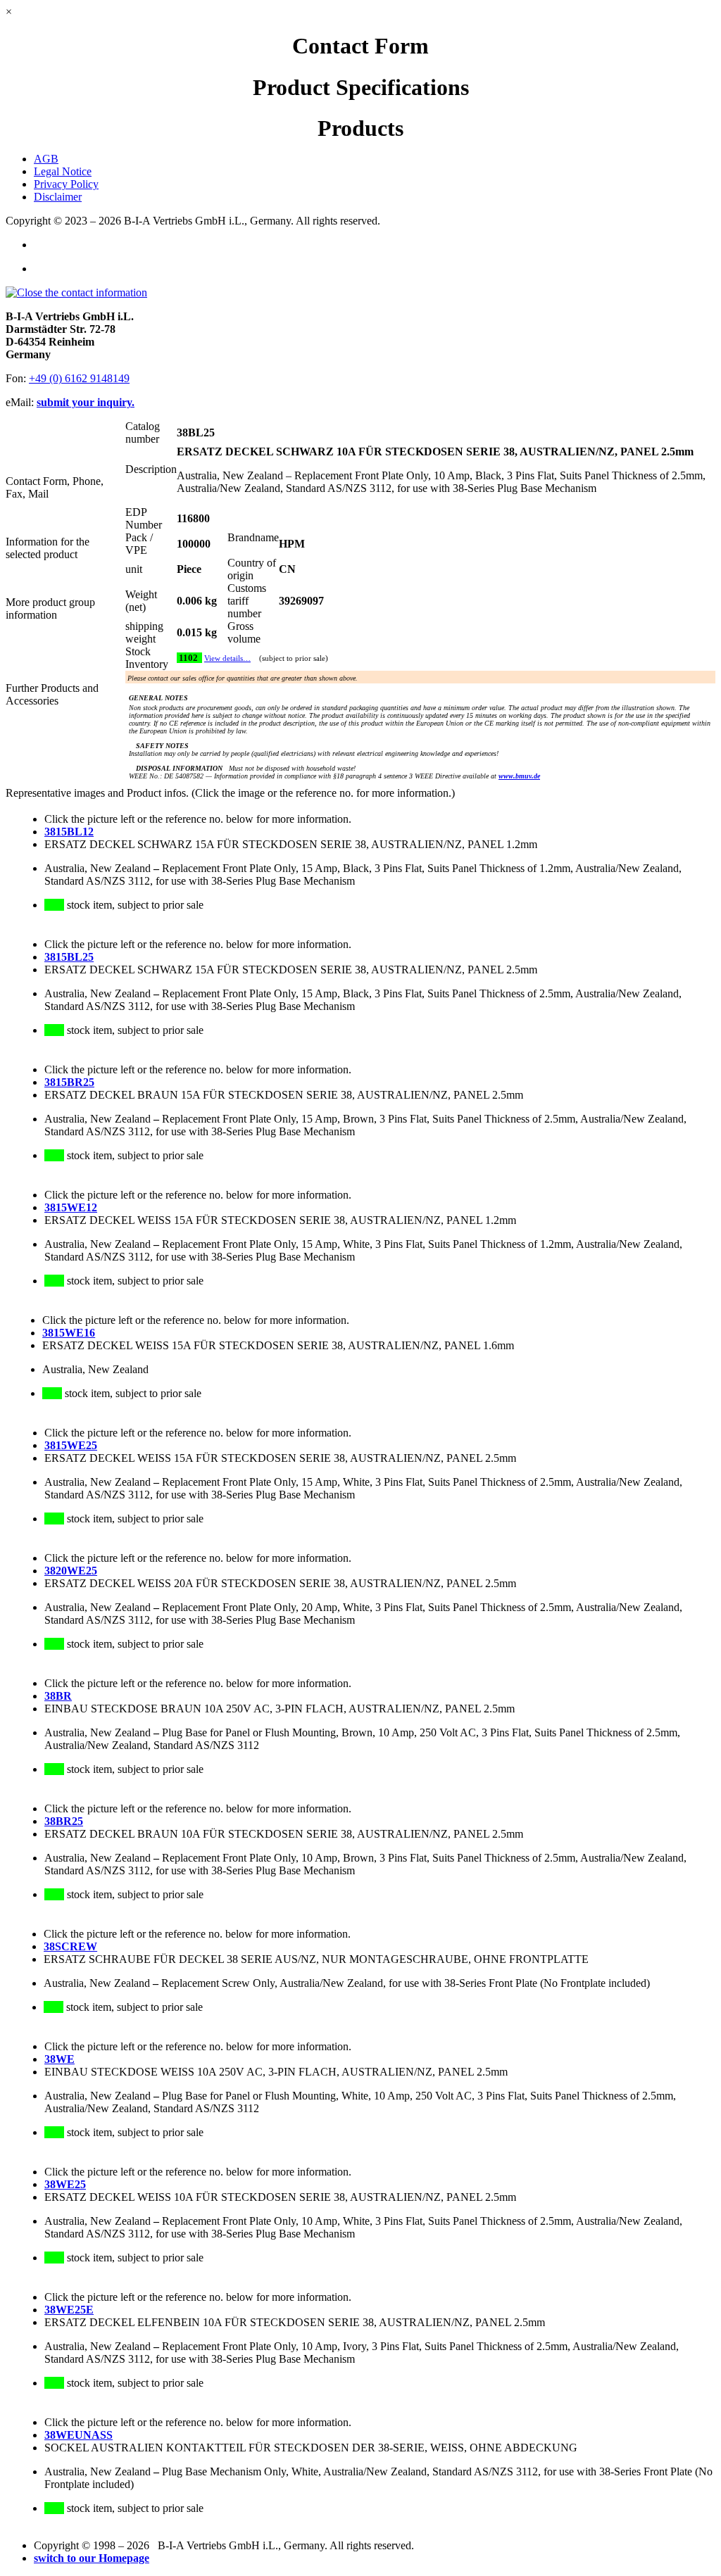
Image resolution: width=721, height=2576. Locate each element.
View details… (227, 658)
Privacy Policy (66, 184)
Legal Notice (63, 171)
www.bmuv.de (519, 776)
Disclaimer (58, 197)
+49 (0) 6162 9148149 (79, 378)
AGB (46, 159)
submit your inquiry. (86, 402)
